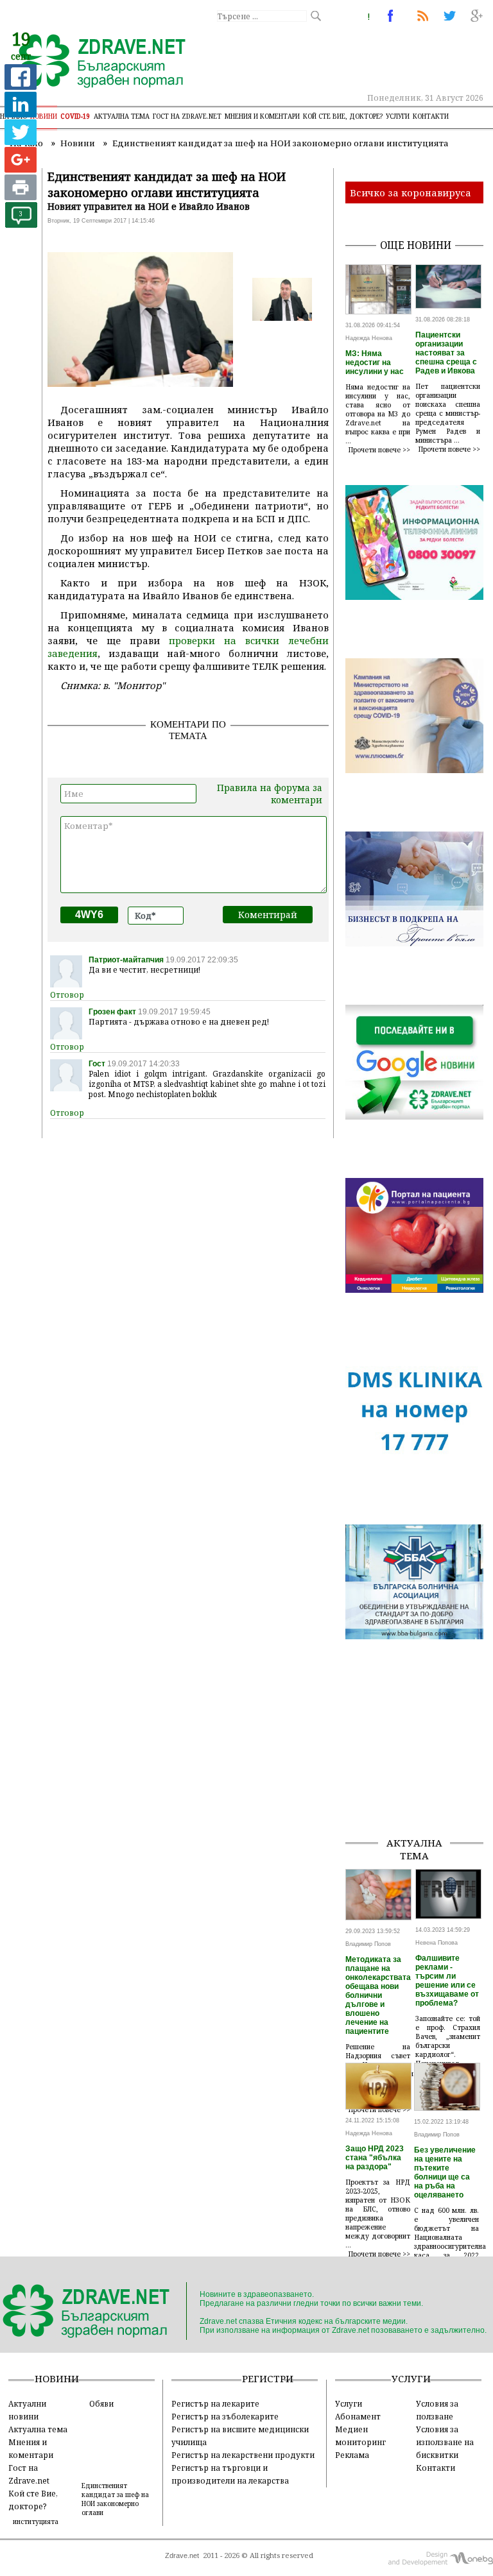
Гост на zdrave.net (187, 116)
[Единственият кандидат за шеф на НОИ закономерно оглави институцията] (95, 62)
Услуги (398, 116)
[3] (21, 224)
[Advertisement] (419, 1762)
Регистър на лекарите (215, 2403)
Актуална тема (122, 116)
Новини (44, 116)
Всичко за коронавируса (411, 192)
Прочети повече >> (379, 450)
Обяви (101, 2403)
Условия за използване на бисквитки (445, 2442)
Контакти (431, 116)
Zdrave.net (182, 2555)
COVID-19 (75, 116)
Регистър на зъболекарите (225, 2416)
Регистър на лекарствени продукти (243, 2455)
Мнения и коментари (262, 116)
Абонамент (358, 2416)
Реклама (352, 2455)
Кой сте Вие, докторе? (343, 116)
